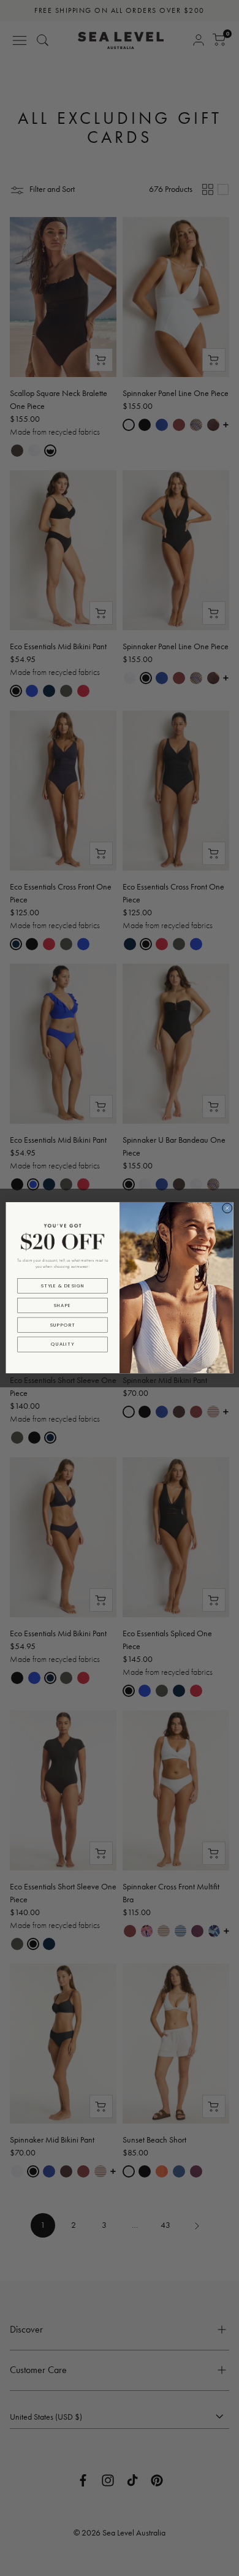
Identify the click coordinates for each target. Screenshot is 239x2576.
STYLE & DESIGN (63, 1286)
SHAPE (63, 1305)
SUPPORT (63, 1325)
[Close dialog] (227, 1208)
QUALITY (63, 1345)
